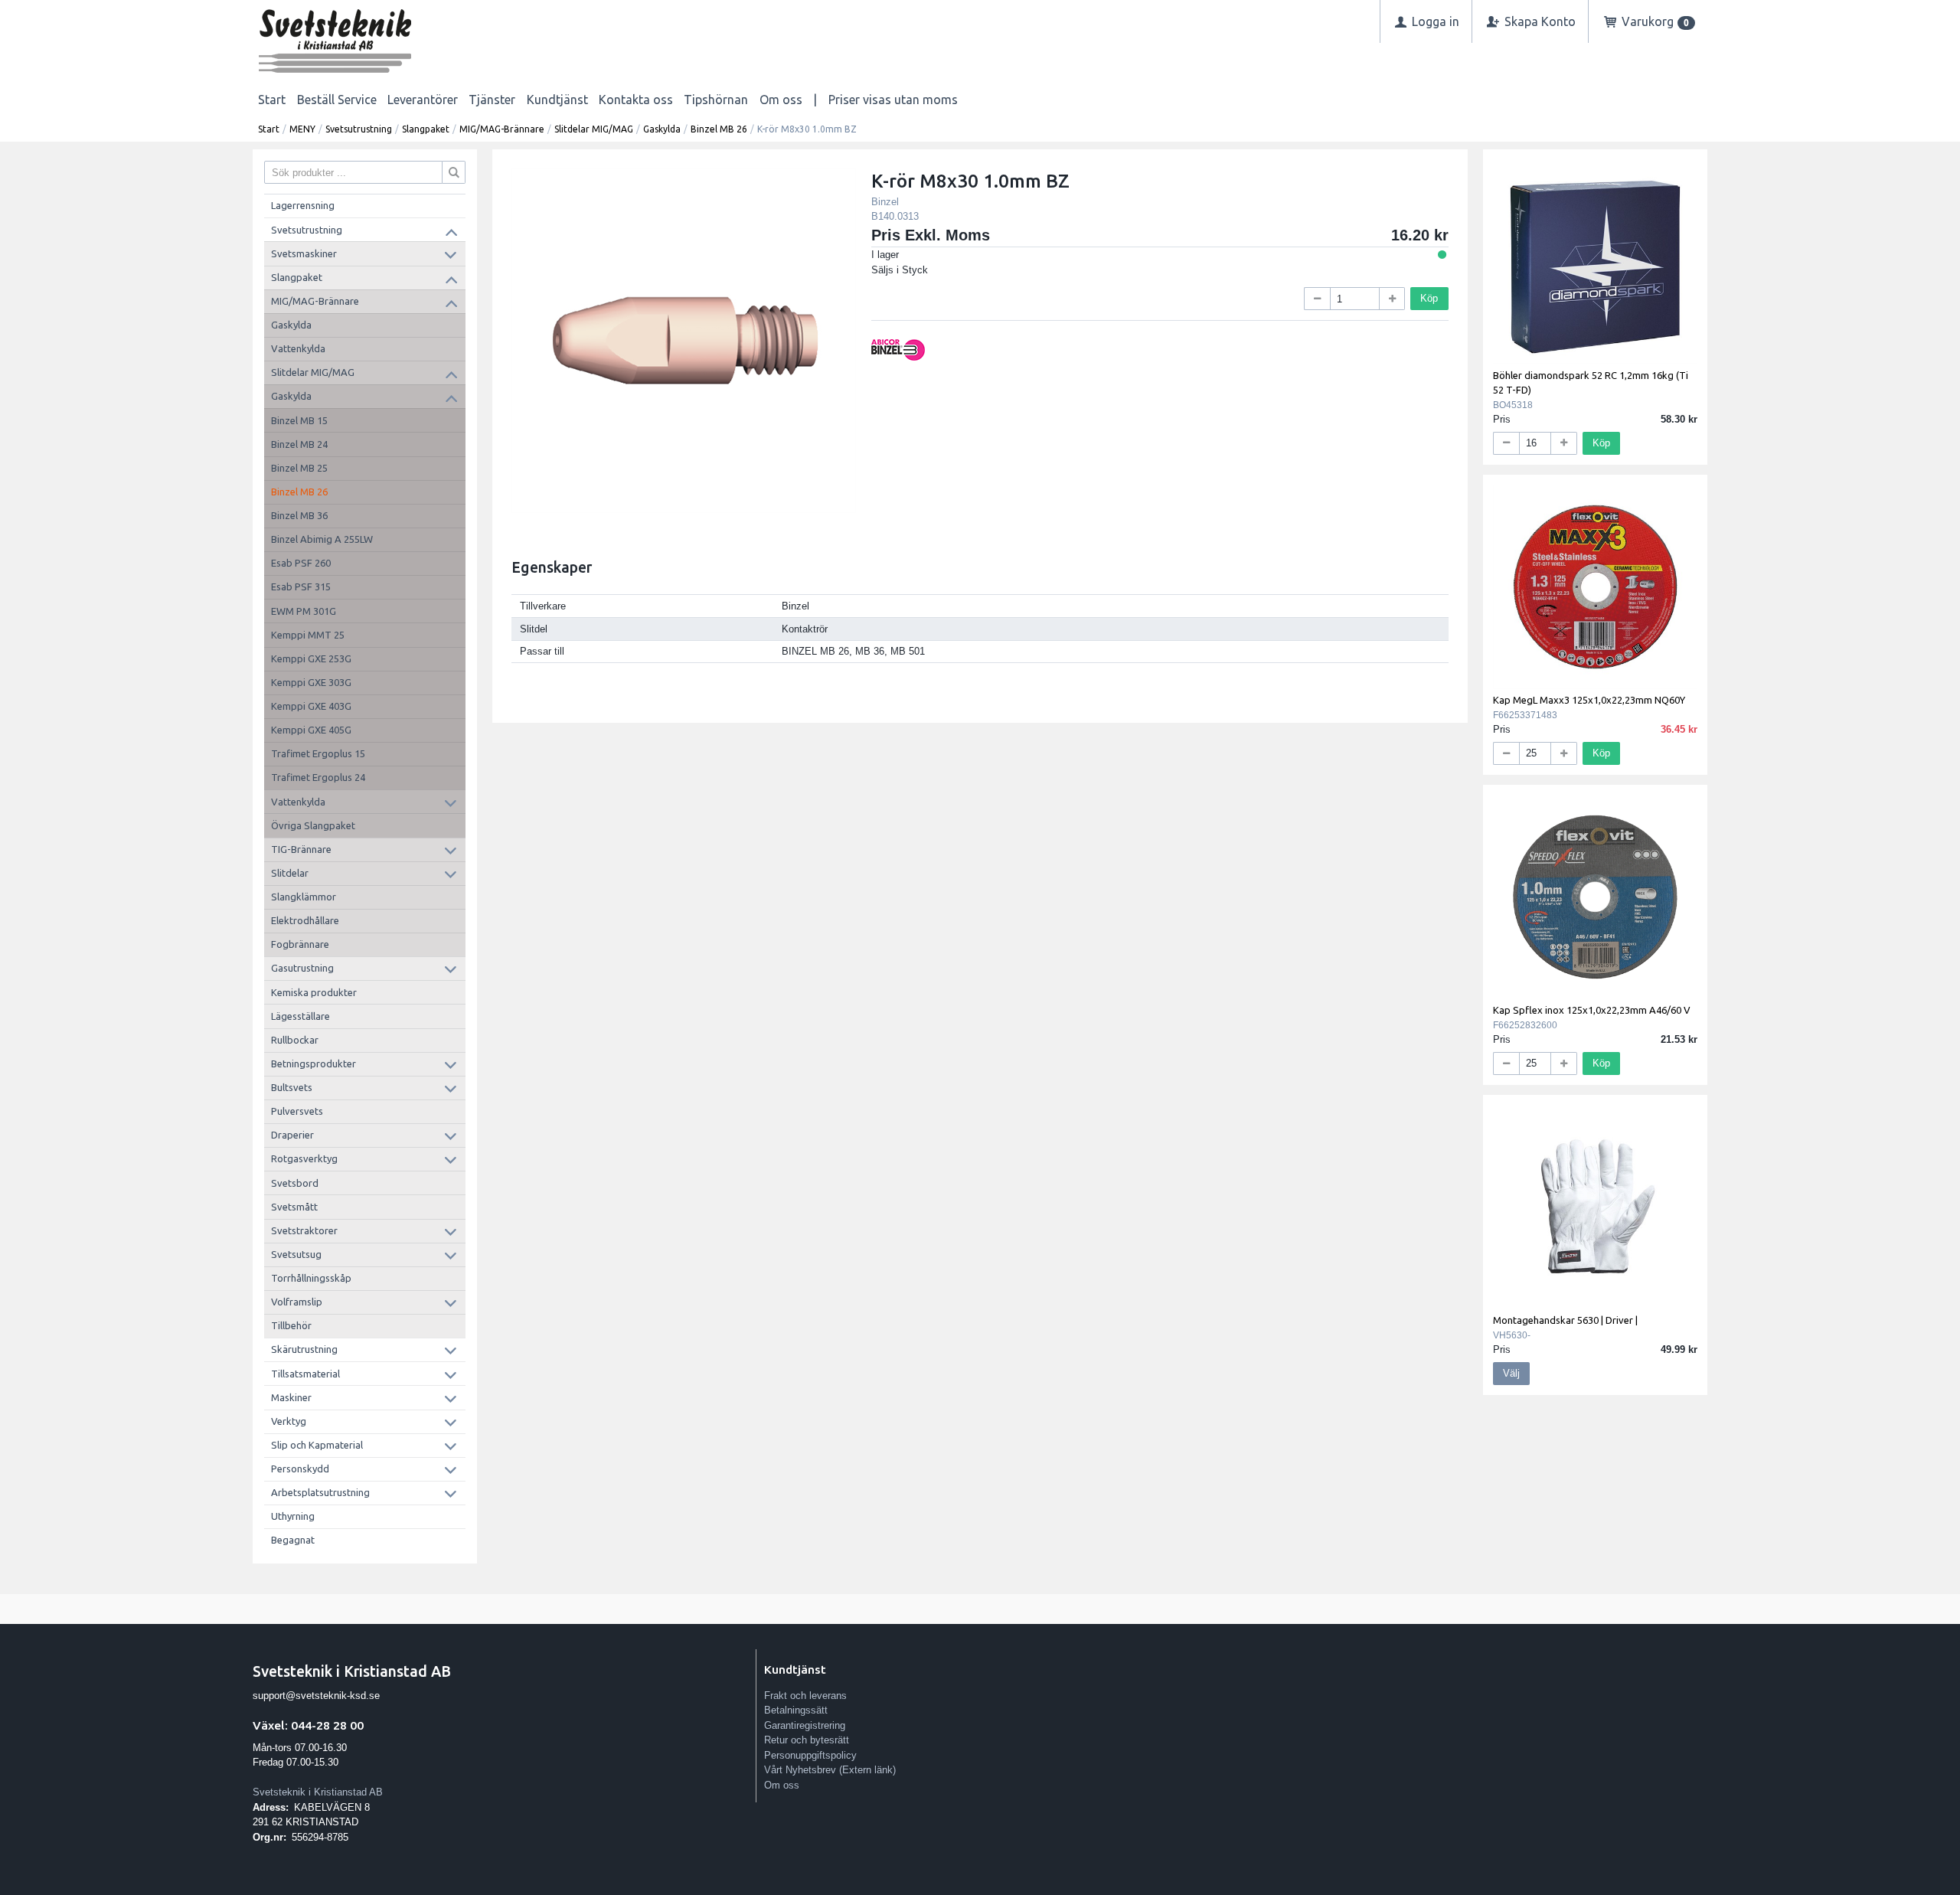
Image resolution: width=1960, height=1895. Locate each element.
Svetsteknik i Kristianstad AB (318, 1792)
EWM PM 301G (304, 611)
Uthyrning (293, 1516)
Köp (1429, 298)
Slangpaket (426, 129)
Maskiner (291, 1397)
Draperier (292, 1135)
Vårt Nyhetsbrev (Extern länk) (830, 1770)
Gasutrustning (302, 968)
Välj (1511, 1373)
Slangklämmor (304, 897)
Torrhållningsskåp (311, 1278)
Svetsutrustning (359, 129)
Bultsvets (292, 1087)
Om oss (781, 100)
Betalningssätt (796, 1710)
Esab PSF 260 (301, 563)
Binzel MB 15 (299, 420)
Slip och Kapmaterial (317, 1445)
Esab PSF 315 (301, 586)
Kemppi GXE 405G (311, 730)
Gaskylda (662, 129)
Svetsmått (294, 1207)
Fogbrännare (300, 944)
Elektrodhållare (305, 920)
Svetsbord (295, 1183)
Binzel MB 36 (299, 515)
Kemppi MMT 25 (308, 635)
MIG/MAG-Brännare (502, 129)
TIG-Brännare (301, 849)
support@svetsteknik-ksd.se (316, 1696)
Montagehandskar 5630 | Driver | (1565, 1320)
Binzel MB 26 (719, 129)
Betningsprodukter (314, 1063)
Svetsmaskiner (304, 253)
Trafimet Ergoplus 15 (318, 753)
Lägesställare (301, 1016)
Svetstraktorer (304, 1230)
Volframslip (297, 1302)
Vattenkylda (298, 348)
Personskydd (300, 1469)
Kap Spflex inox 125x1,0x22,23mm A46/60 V (1592, 1010)
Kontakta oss (636, 100)
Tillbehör (291, 1325)
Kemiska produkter (314, 992)
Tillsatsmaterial (305, 1374)
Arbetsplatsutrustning (320, 1492)
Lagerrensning (303, 205)
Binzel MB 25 (299, 468)
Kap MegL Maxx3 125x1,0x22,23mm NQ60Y (1589, 700)
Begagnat (293, 1540)
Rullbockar (295, 1040)
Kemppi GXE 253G (311, 658)
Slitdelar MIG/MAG (594, 129)
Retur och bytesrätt (807, 1740)
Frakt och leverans (805, 1696)
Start (272, 100)
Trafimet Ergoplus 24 (318, 777)
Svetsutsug (296, 1254)
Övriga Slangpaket (313, 825)
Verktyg (289, 1421)
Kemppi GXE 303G (311, 682)
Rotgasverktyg (304, 1158)
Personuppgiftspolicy (810, 1755)
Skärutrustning (304, 1349)
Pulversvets (297, 1111)
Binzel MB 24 (299, 444)
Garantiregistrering (805, 1725)
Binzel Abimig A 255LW (322, 539)
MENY (302, 129)
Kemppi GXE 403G (311, 706)
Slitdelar (290, 873)
